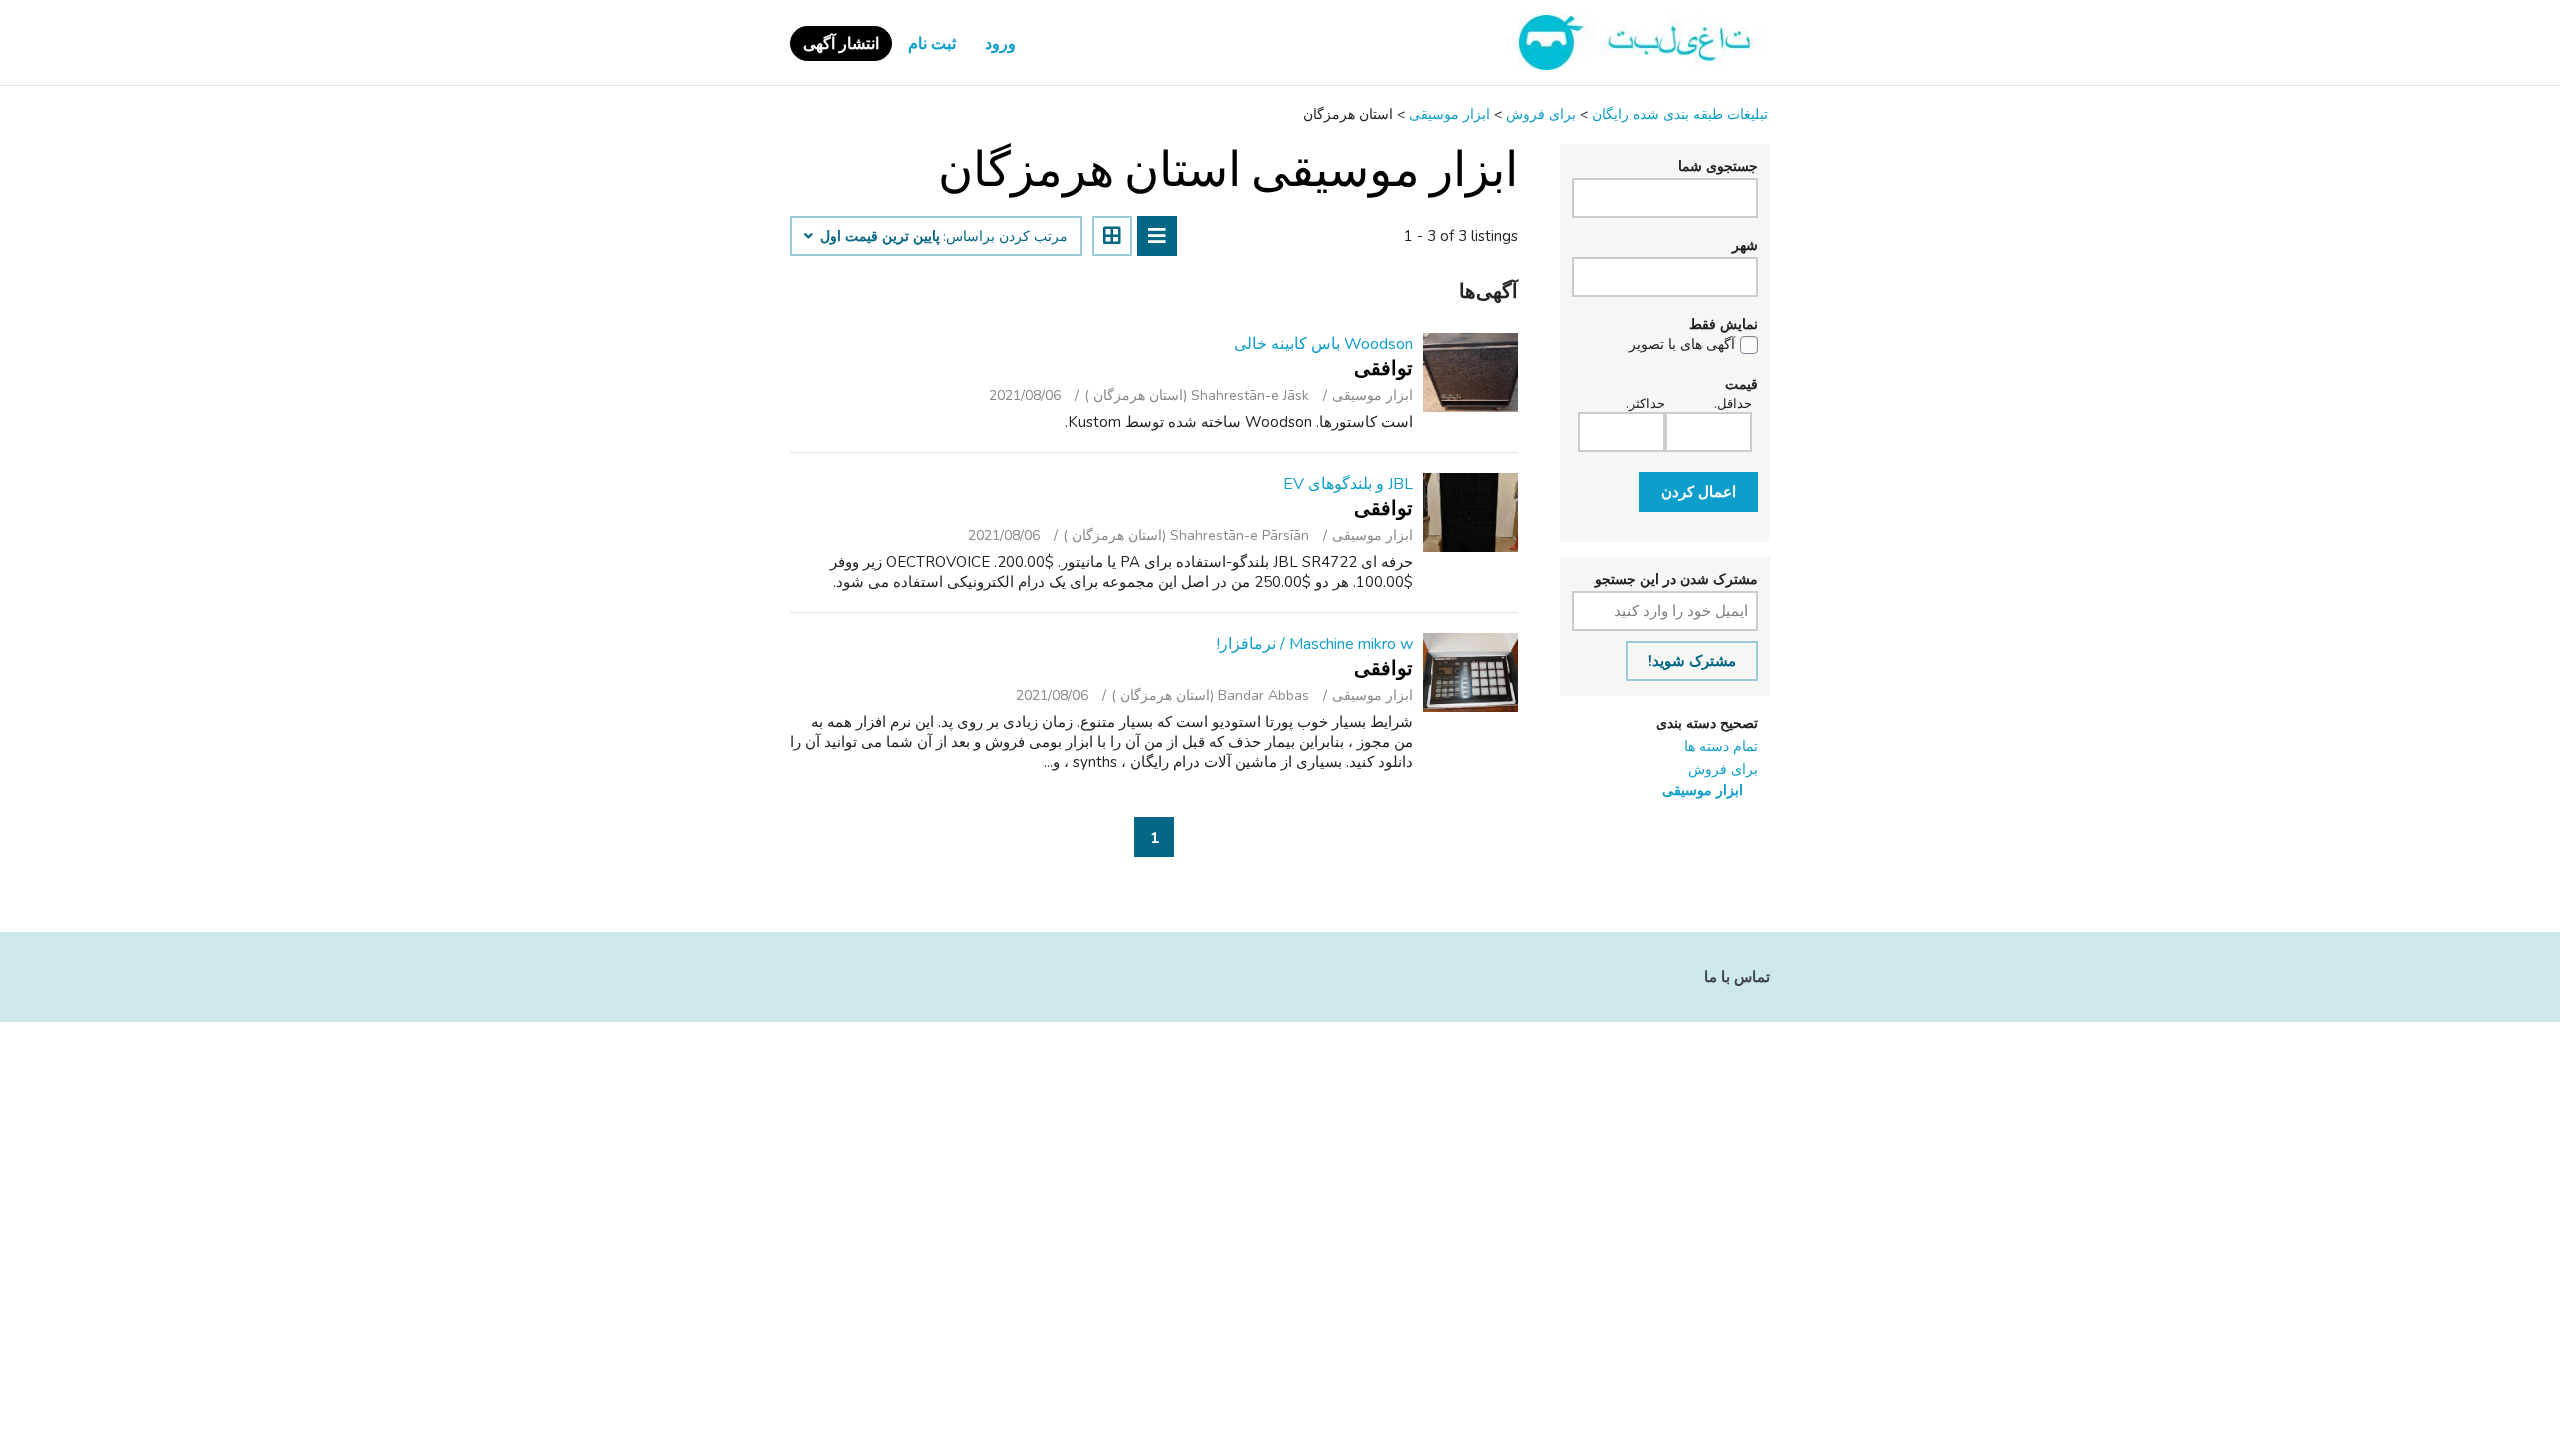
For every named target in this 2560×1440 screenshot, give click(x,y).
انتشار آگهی (841, 44)
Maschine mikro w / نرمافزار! (1315, 644)
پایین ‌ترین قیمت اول (878, 237)
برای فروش (1723, 769)
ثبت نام (932, 44)
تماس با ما (1737, 977)
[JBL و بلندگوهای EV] (1470, 512)
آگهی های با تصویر (1682, 345)
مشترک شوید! (1692, 661)
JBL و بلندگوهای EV (1348, 484)
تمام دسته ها (1721, 746)
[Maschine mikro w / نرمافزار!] (1470, 672)
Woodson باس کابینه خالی (1323, 344)
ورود (1000, 44)
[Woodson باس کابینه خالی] (1470, 372)
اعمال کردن (1698, 492)
